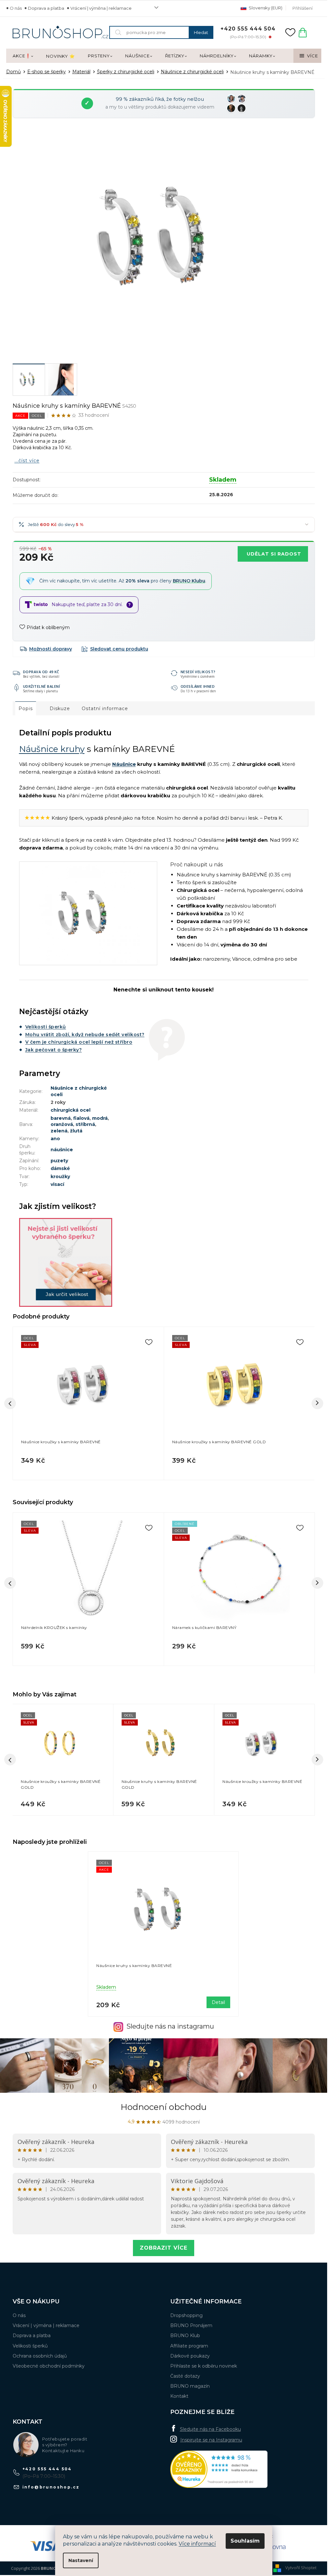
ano (55, 1139)
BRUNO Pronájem (191, 2325)
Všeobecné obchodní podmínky (49, 2366)
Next (317, 1583)
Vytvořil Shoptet (301, 2568)
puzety (59, 1161)
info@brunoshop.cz (51, 2487)
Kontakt (179, 2396)
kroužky (60, 1177)
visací (57, 1184)
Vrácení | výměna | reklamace (101, 8)
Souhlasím (245, 2541)
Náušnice (124, 764)
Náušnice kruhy (52, 749)
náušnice (62, 1150)
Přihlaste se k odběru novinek (204, 2366)
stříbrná (85, 1124)
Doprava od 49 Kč (41, 672)
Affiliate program (189, 2346)
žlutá (76, 1131)
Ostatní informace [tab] (105, 708)
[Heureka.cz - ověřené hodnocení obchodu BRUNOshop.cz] (219, 2469)
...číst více (27, 461)
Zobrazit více (164, 2248)
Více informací (197, 2544)
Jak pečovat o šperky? (54, 1050)
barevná (61, 1118)
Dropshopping (186, 2315)
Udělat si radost (274, 554)
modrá (100, 1118)
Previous (10, 1583)
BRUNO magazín (190, 2386)
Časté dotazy (185, 2376)
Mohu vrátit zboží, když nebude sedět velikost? (85, 1035)
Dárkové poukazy (190, 2356)
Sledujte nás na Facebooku (210, 2429)
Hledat (201, 32)
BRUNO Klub (185, 2336)
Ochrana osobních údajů (40, 2356)
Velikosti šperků (46, 1027)
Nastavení (81, 2560)
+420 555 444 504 (47, 2469)
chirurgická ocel (71, 1110)
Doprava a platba (46, 8)
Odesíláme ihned (198, 686)
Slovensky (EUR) (265, 8)
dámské (60, 1168)
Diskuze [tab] (60, 708)
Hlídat (115, 649)
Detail (218, 2002)
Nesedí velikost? (198, 672)
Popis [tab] (26, 708)
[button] (63, 1802)
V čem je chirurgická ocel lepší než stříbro (79, 1042)
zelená (59, 1131)
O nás (16, 8)
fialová (81, 1118)
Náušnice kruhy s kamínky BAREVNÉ (134, 1966)
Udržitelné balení (42, 686)
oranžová (62, 1124)
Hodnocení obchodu (164, 2107)
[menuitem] (23, 56)
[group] (63, 1760)
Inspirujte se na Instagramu (211, 2440)
